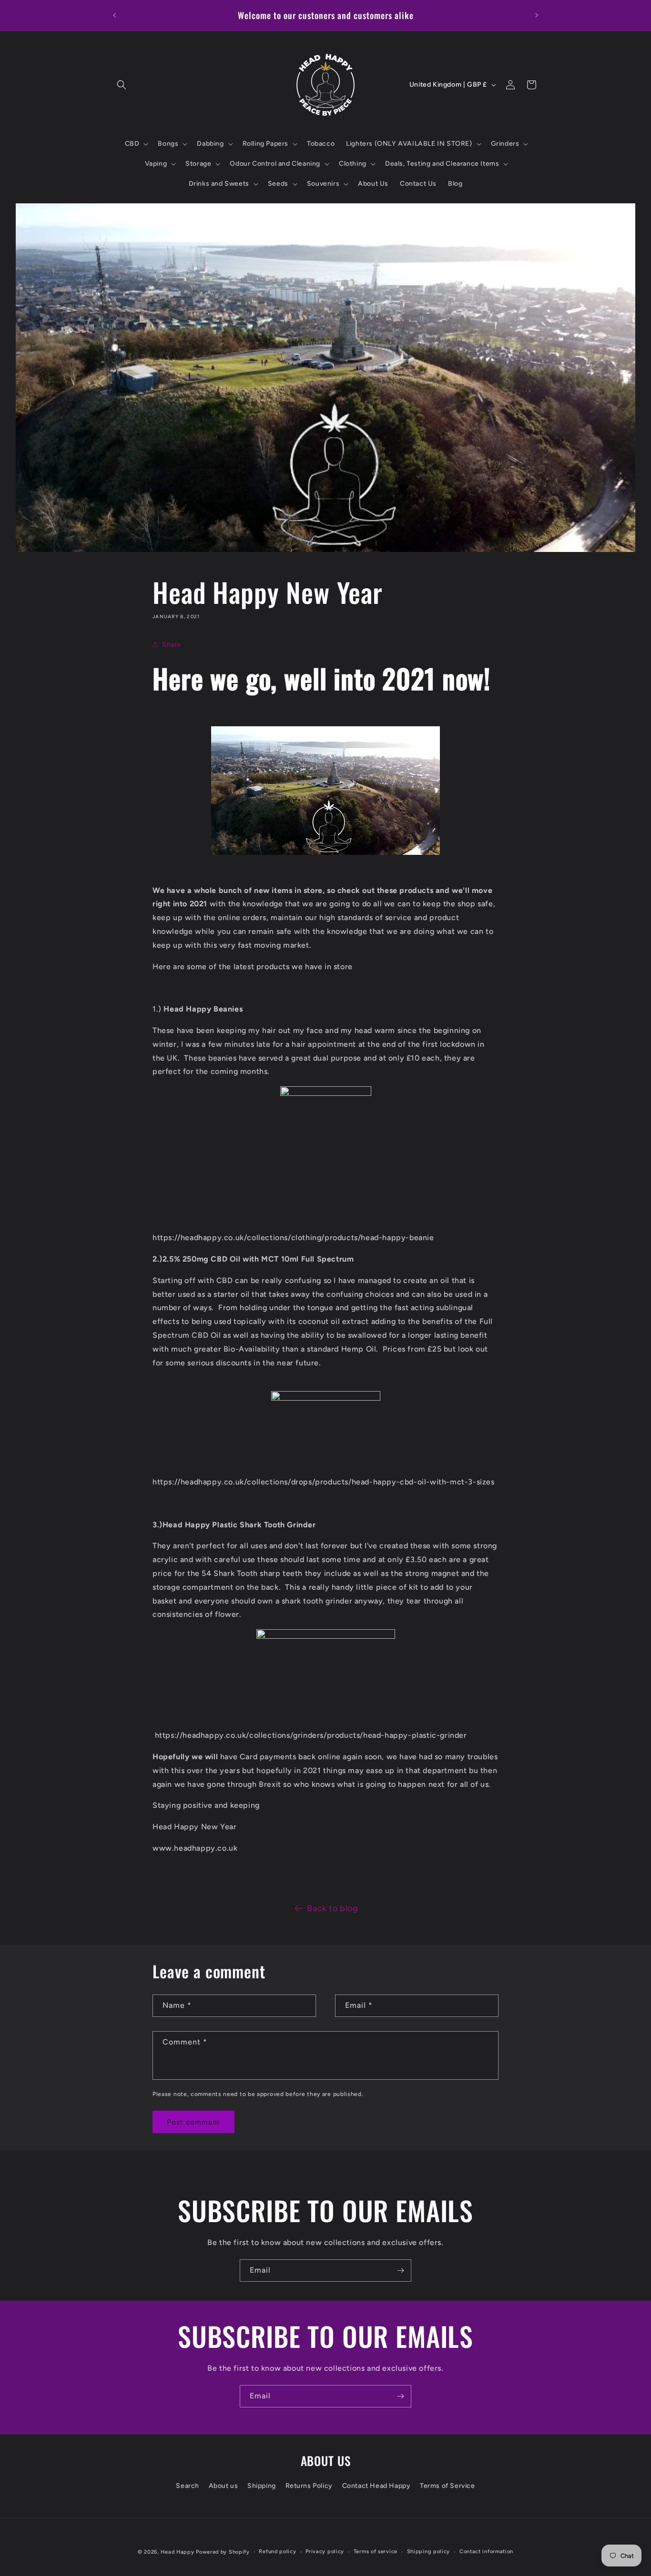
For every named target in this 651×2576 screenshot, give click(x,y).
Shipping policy (429, 2551)
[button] (122, 85)
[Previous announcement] (114, 15)
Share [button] (172, 645)
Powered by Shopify (223, 2552)
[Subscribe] (400, 2270)
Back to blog (332, 1908)
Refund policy (277, 2551)
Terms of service (376, 2551)
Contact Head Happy (376, 2486)
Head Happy (177, 2552)
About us (224, 2486)
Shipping (262, 2486)
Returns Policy (309, 2486)
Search (188, 2486)
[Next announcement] (537, 15)
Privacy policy (325, 2551)
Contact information (486, 2551)
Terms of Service (448, 2486)
